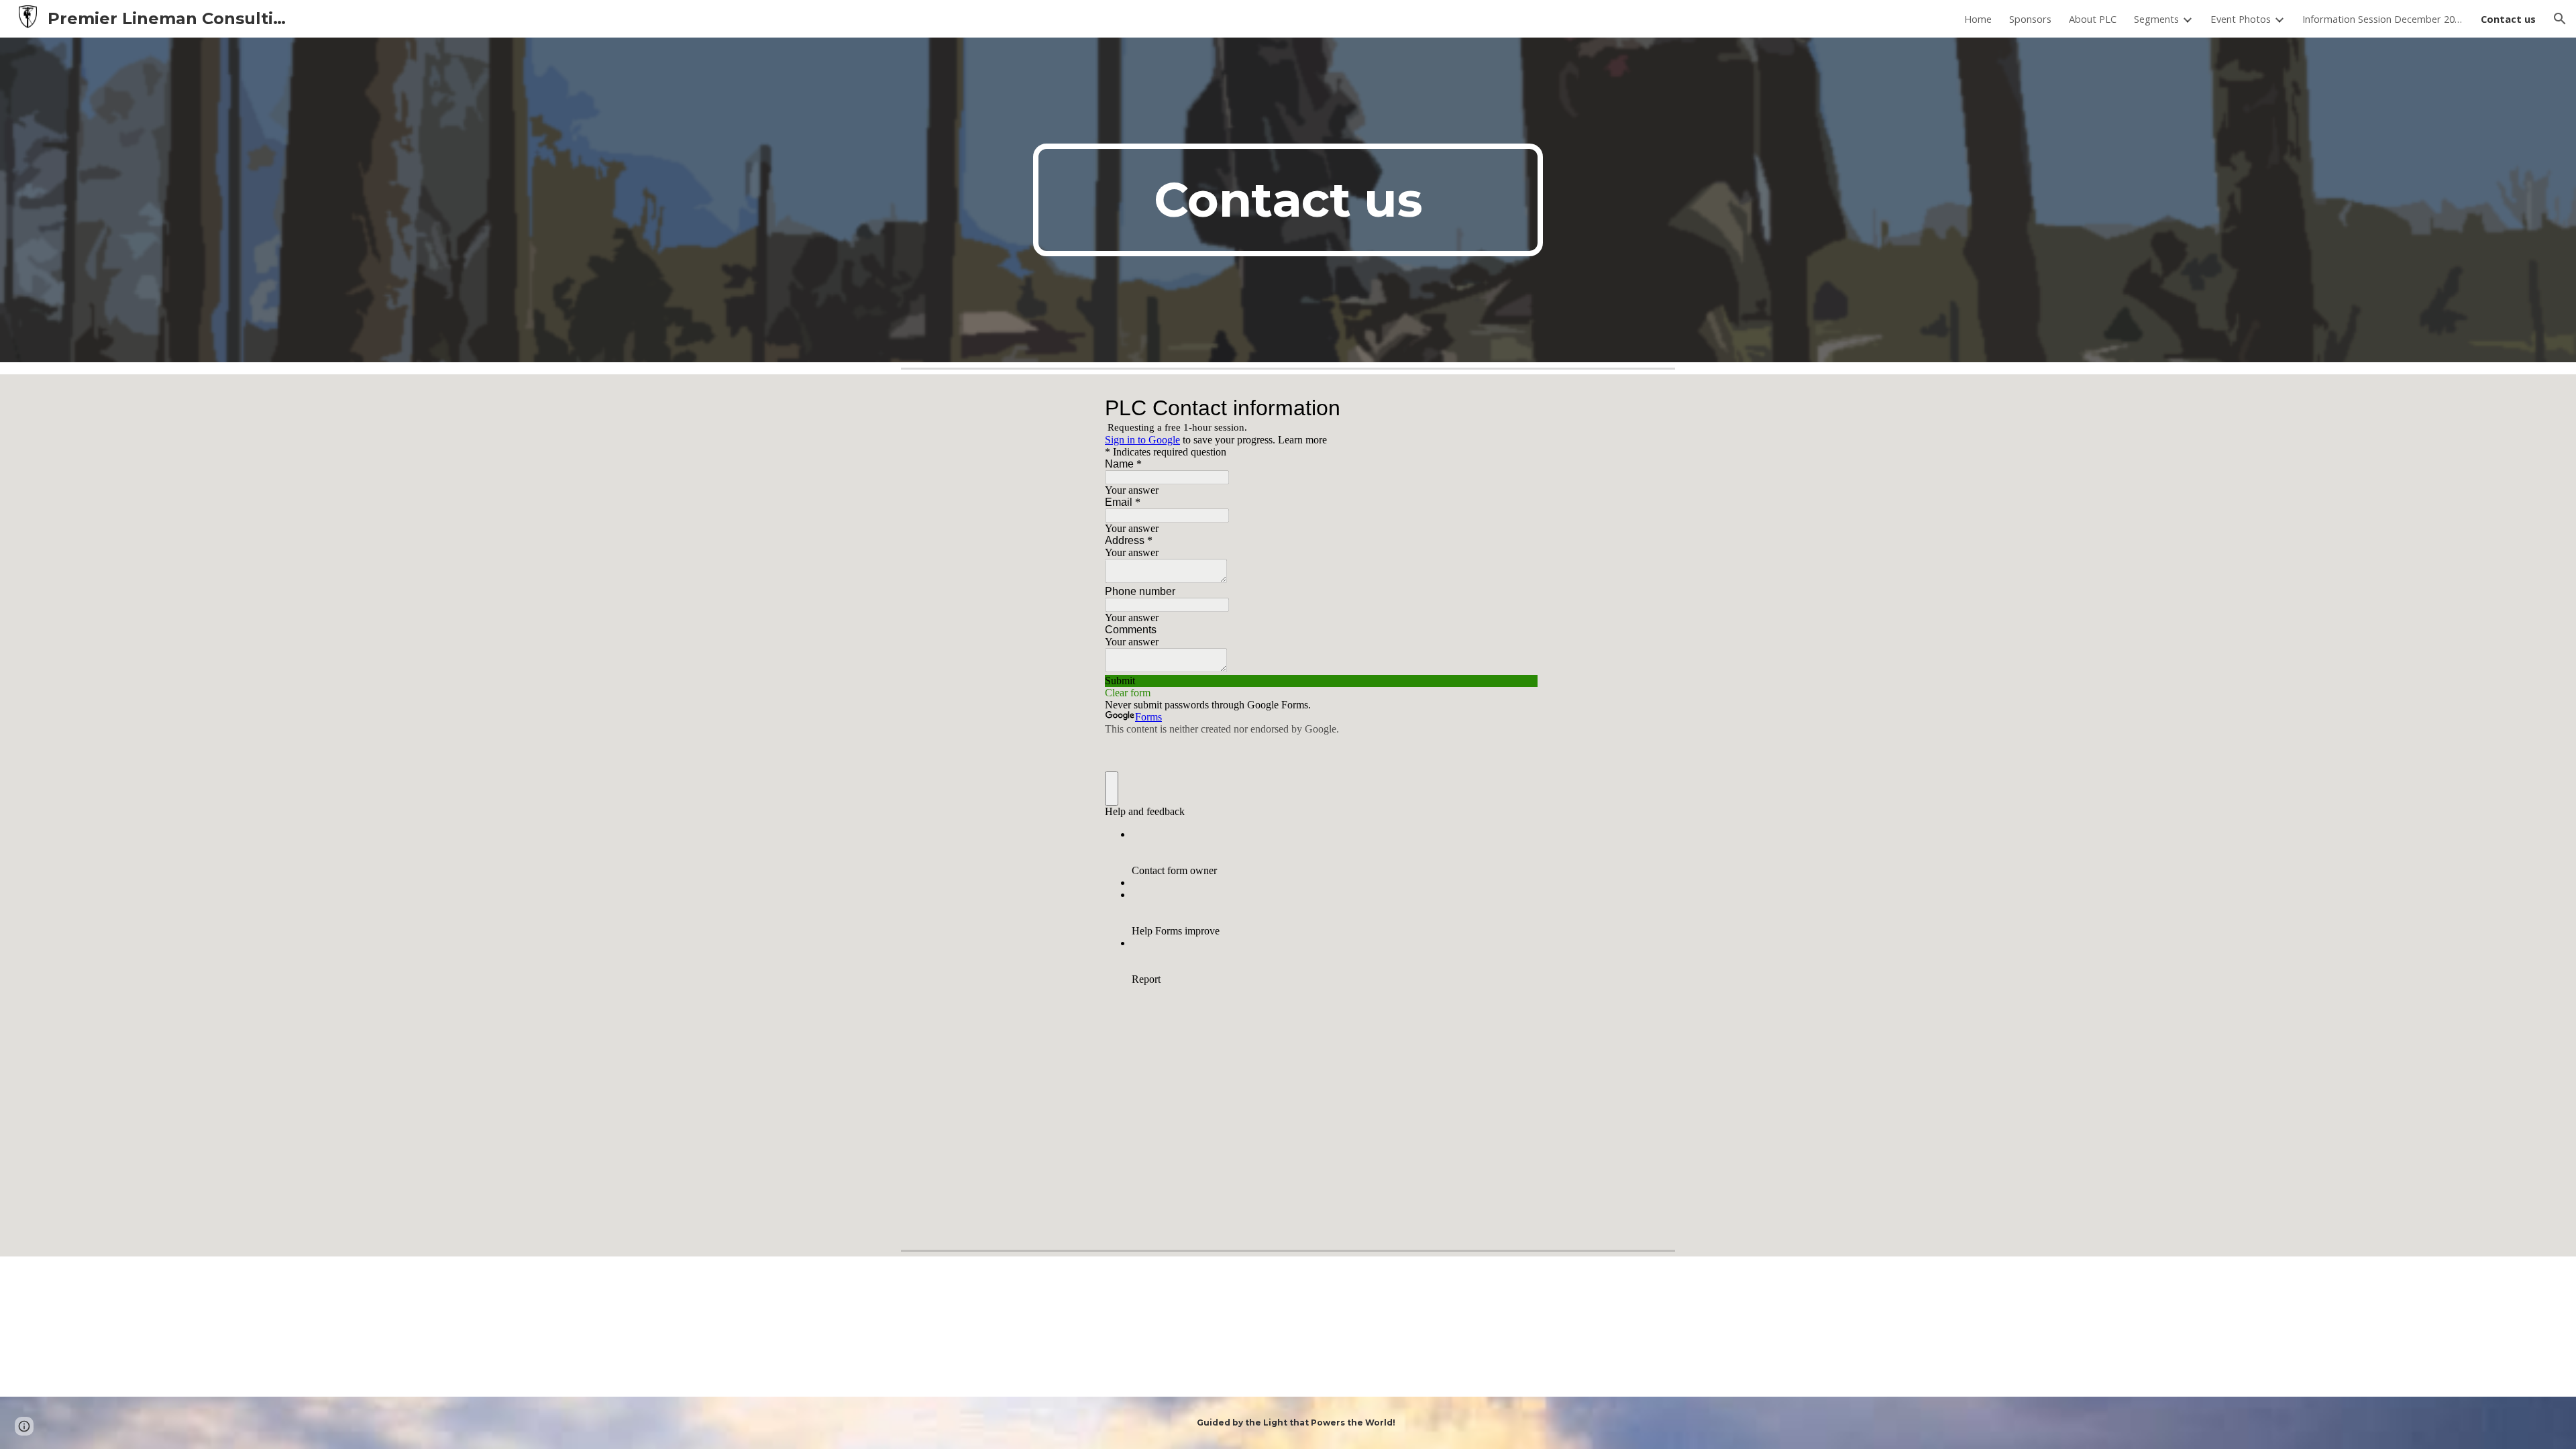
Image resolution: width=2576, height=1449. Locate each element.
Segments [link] (2156, 19)
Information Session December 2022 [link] (2383, 19)
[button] (2560, 19)
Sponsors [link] (2030, 19)
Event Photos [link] (2241, 19)
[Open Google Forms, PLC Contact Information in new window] (1517, 408)
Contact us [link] (2508, 19)
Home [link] (1978, 19)
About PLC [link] (2093, 19)
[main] (1288, 200)
